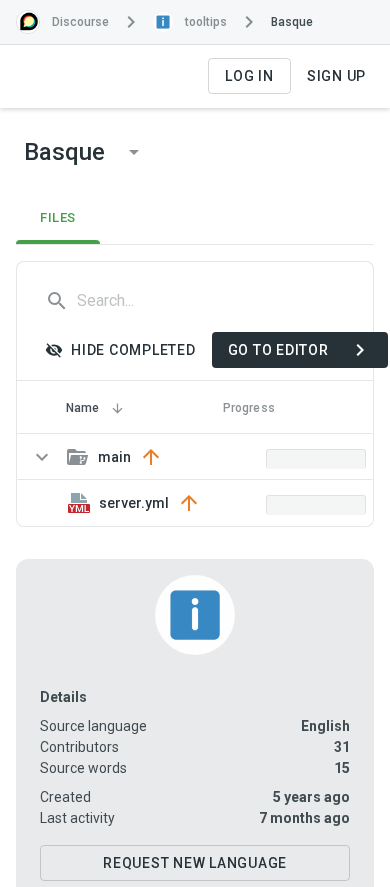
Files (58, 217)
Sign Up (336, 76)
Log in (249, 76)
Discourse (80, 22)
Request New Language (195, 863)
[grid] (195, 480)
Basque (292, 22)
